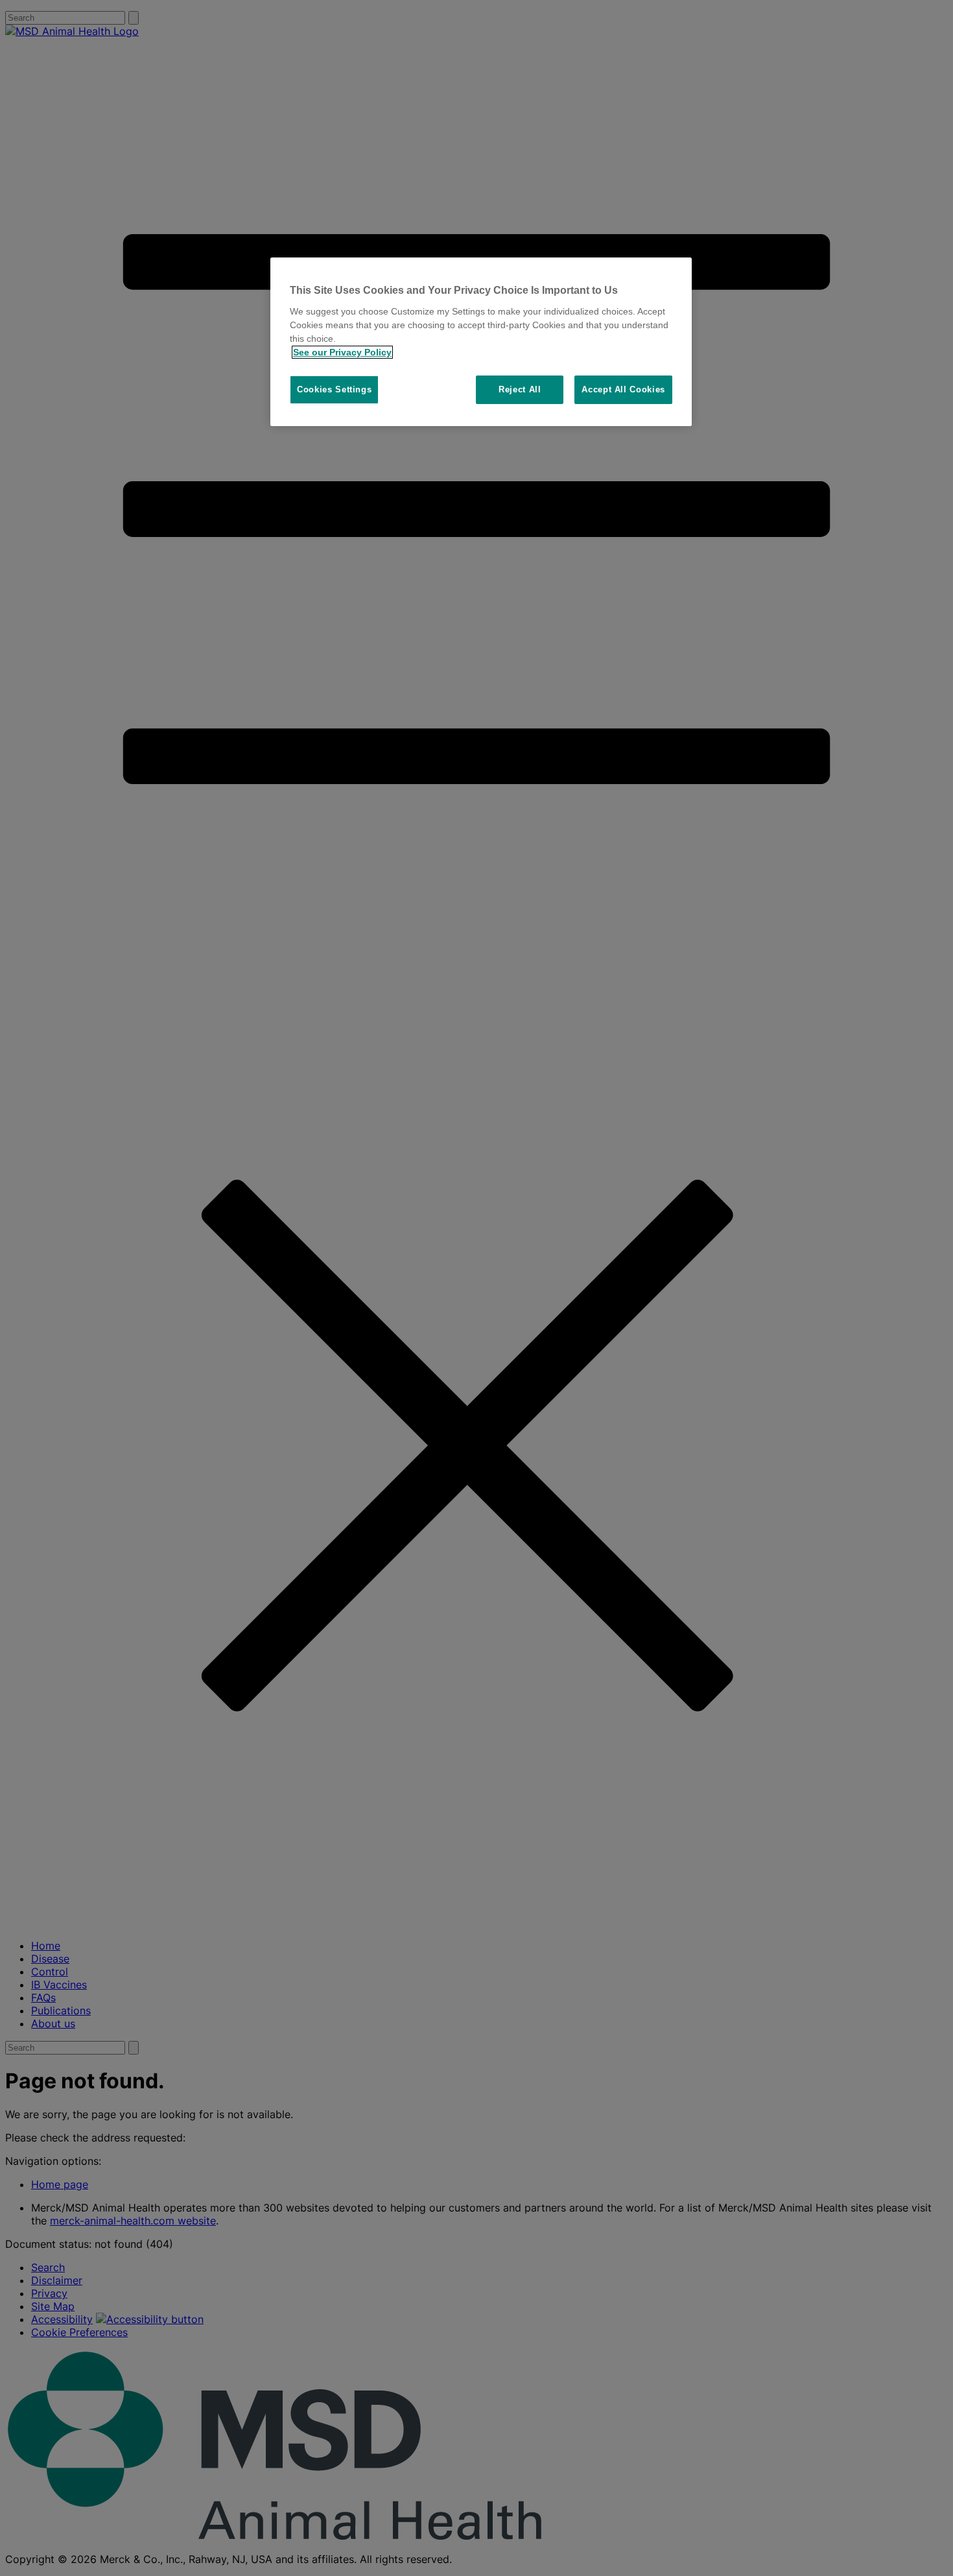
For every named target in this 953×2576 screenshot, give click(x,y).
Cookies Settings (334, 389)
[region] (481, 342)
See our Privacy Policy (342, 352)
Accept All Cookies (623, 389)
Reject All (520, 389)
